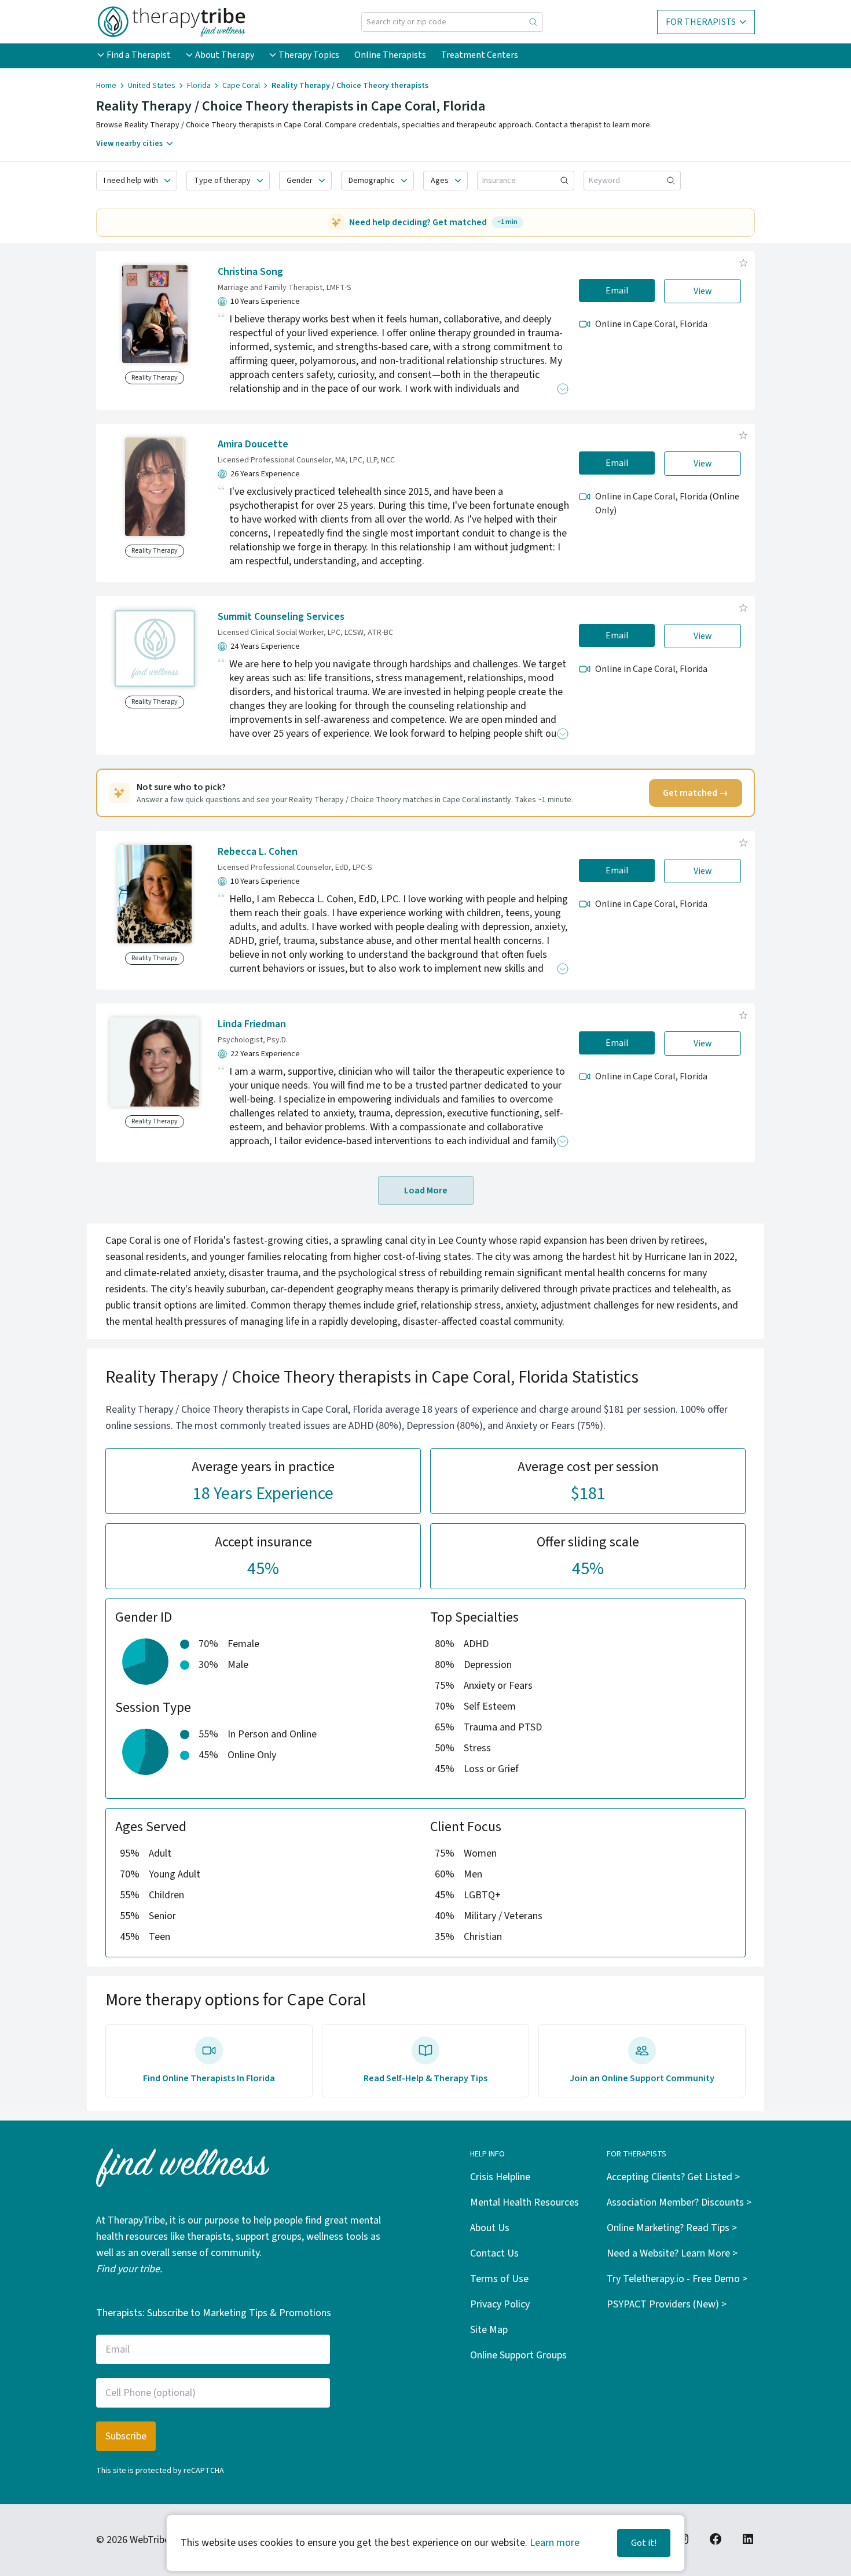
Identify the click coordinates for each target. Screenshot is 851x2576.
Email (617, 291)
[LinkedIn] (748, 2539)
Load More (426, 1190)
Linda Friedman (252, 1024)
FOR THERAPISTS (701, 22)
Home (106, 86)
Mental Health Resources (524, 2202)
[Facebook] (716, 2539)
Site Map (489, 2330)
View (703, 291)
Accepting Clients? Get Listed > (673, 2177)
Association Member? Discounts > (679, 2202)
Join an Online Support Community (642, 2078)
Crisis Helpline (500, 2177)
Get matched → (696, 793)
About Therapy (225, 55)
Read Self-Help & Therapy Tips (425, 2078)
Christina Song (250, 272)
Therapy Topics (309, 55)
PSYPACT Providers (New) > (667, 2304)
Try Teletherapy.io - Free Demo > (677, 2279)
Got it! (644, 2543)
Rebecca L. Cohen (258, 852)
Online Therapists (390, 55)
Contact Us (494, 2253)
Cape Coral (241, 86)
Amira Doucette (253, 444)
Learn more (555, 2543)
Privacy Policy (500, 2304)
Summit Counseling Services (281, 617)
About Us (490, 2228)
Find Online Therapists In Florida (209, 2078)
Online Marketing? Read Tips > (672, 2228)
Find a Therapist (139, 55)
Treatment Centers (480, 55)
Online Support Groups (518, 2355)
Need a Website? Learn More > (672, 2253)
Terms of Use (499, 2279)
